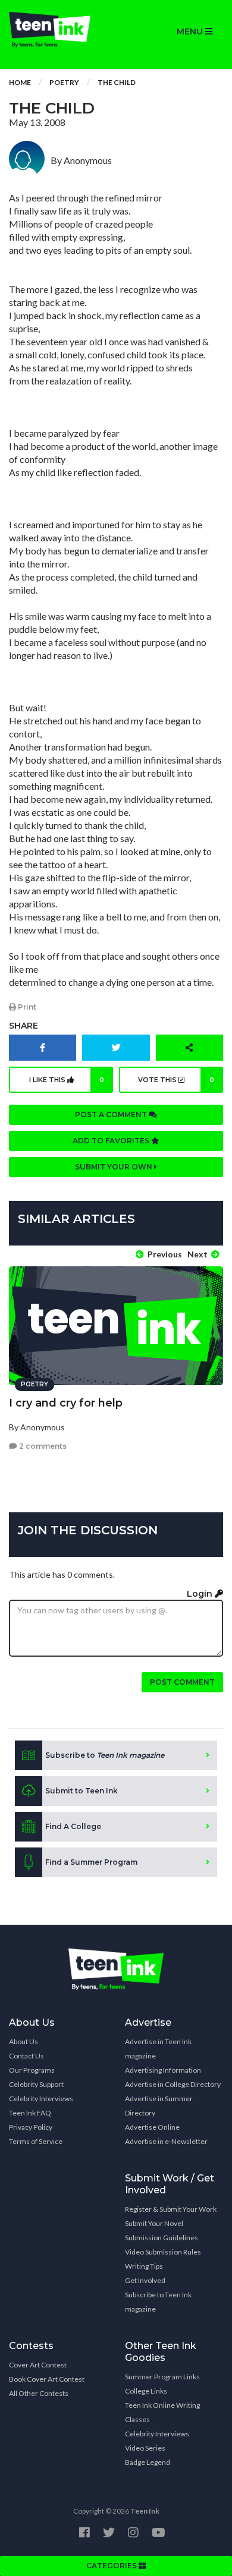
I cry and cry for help (66, 1403)
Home (20, 82)
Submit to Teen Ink (81, 1791)
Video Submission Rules (163, 2252)
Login (201, 1594)
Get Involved (145, 2280)
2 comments (42, 1446)
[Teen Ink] (58, 30)
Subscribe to (105, 1755)
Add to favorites (112, 1141)
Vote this (176, 1080)
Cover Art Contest (38, 2365)
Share (23, 1026)
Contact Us (26, 2056)
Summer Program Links (162, 2377)
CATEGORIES (112, 2566)
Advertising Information (163, 2070)
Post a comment (112, 1114)
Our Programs (32, 2070)
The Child (117, 82)
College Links (146, 2391)
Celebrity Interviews (41, 2099)
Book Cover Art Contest (47, 2379)
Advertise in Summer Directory (159, 2106)
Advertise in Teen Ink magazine (158, 2049)
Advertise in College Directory (173, 2084)
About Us (23, 2041)
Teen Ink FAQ (30, 2113)
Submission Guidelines (162, 2238)
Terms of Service (36, 2141)
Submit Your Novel (154, 2223)
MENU (191, 31)
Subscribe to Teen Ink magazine (158, 2302)
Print (26, 1007)
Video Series (145, 2448)
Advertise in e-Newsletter (166, 2141)
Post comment (182, 1682)
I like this (67, 1080)
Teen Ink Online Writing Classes (162, 2412)
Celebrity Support (36, 2084)
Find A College (73, 1826)
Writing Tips (144, 2266)
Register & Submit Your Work (171, 2209)
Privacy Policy (31, 2127)
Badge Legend (148, 2462)
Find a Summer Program (91, 1862)
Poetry (64, 82)
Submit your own (115, 1167)
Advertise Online (152, 2127)
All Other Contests (39, 2393)
